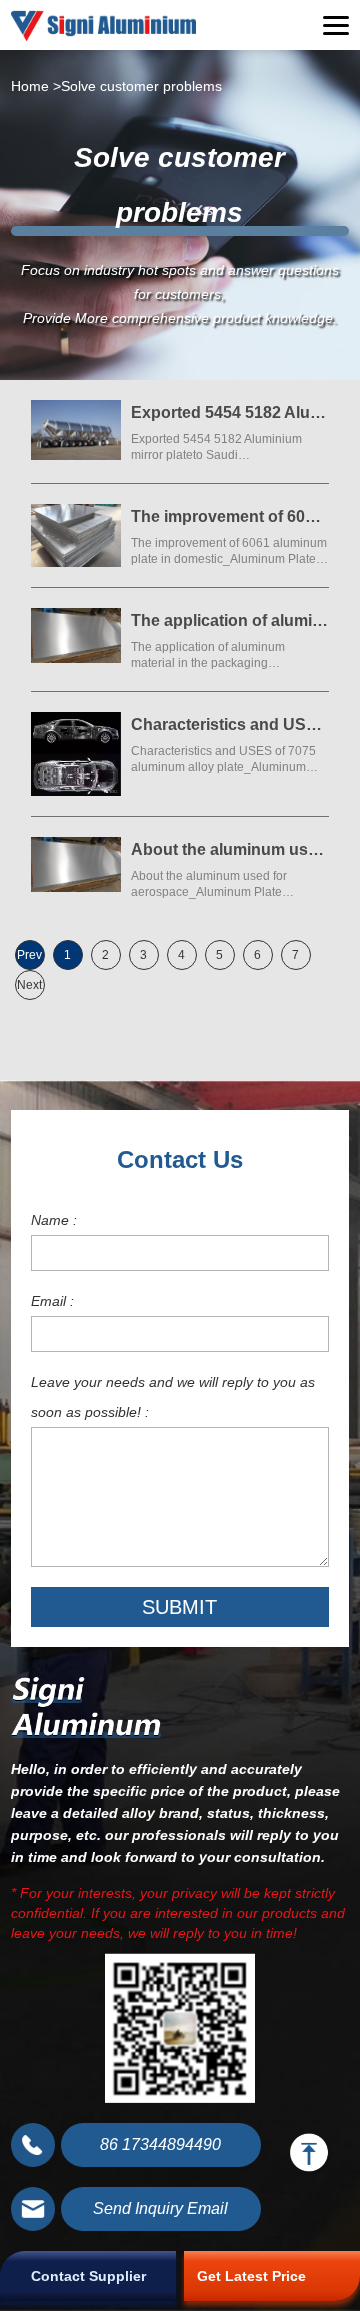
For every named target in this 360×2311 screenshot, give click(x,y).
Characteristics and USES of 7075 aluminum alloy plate (230, 724)
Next (29, 985)
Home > (36, 86)
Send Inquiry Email (160, 2208)
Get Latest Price (251, 2276)
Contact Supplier (88, 2276)
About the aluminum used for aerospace (230, 849)
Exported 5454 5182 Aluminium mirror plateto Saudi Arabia (230, 412)
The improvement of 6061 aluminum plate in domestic (230, 516)
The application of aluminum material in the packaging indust (230, 620)
